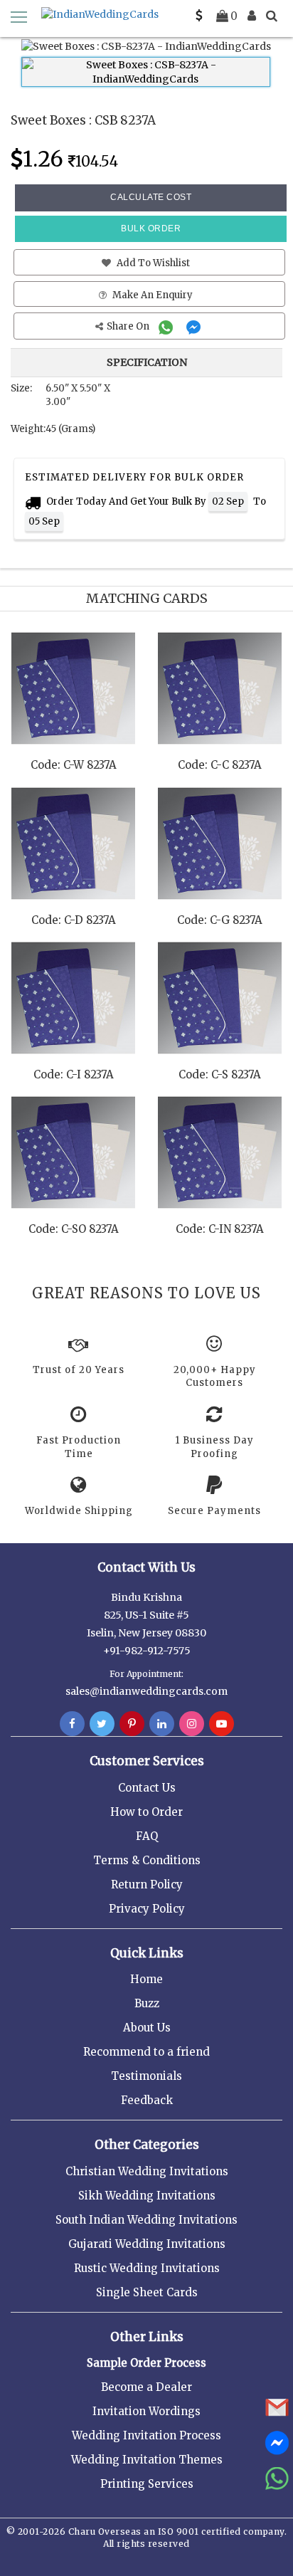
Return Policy (147, 1884)
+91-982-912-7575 (147, 1651)
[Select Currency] (199, 16)
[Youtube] (222, 1724)
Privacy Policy (147, 1909)
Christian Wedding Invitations (147, 2171)
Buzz (147, 2003)
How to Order (146, 1812)
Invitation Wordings (146, 2411)
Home (146, 1979)
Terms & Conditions (147, 1860)
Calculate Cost (151, 197)
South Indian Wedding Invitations (146, 2220)
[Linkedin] (162, 1724)
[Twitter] (102, 1724)
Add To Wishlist (152, 263)
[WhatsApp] (167, 326)
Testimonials (146, 2076)
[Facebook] (72, 1724)
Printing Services (147, 2484)
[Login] (252, 16)
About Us (147, 2028)
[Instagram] (192, 1724)
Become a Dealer (146, 2387)
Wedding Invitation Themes (147, 2460)
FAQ (147, 1836)
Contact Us (147, 1788)
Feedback (147, 2100)
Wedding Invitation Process (146, 2435)
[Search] (272, 16)
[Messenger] (195, 326)
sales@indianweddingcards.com (146, 1691)
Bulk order (151, 228)
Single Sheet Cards (147, 2292)
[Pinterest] (132, 1724)
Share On (129, 326)
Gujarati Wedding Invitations (147, 2244)
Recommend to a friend (146, 2052)
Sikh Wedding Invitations (147, 2196)
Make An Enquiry (151, 295)
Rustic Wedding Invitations (147, 2268)
